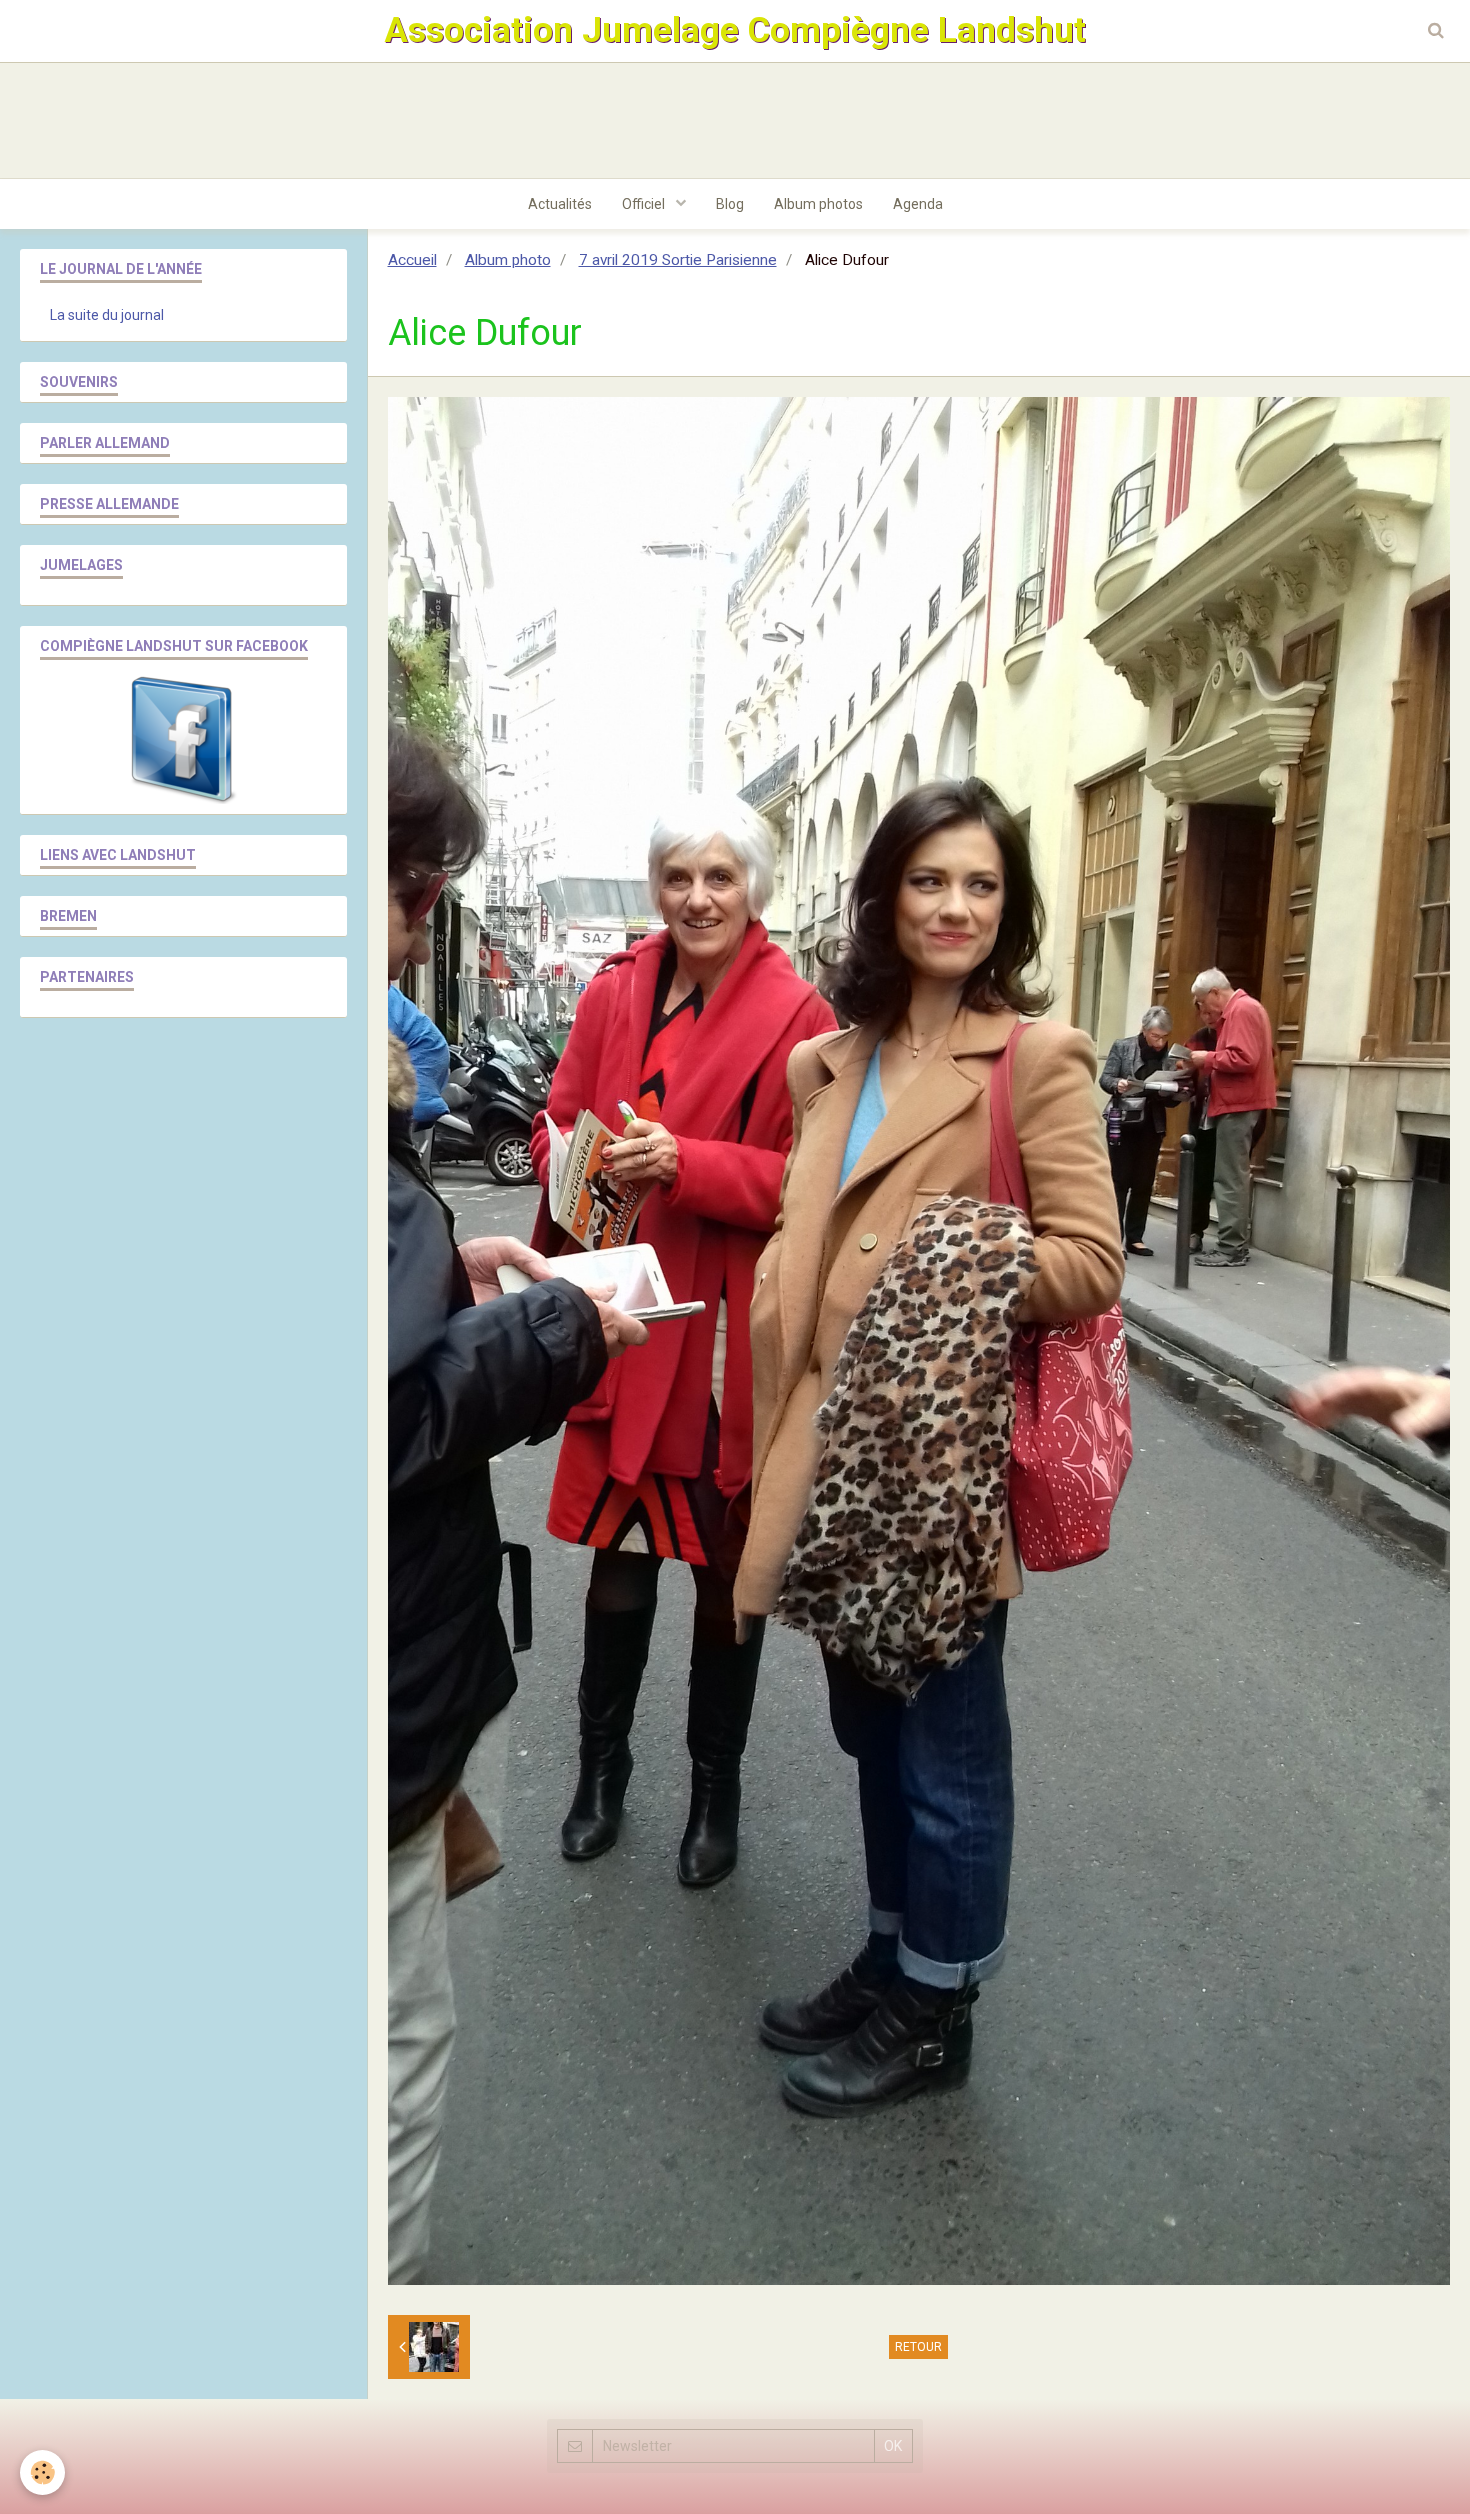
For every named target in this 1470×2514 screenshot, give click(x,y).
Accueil (412, 260)
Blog (730, 204)
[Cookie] (42, 2472)
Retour (918, 2347)
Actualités (560, 204)
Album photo (508, 260)
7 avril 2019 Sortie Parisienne (678, 260)
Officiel (645, 204)
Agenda (918, 204)
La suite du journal (107, 315)
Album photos (818, 204)
